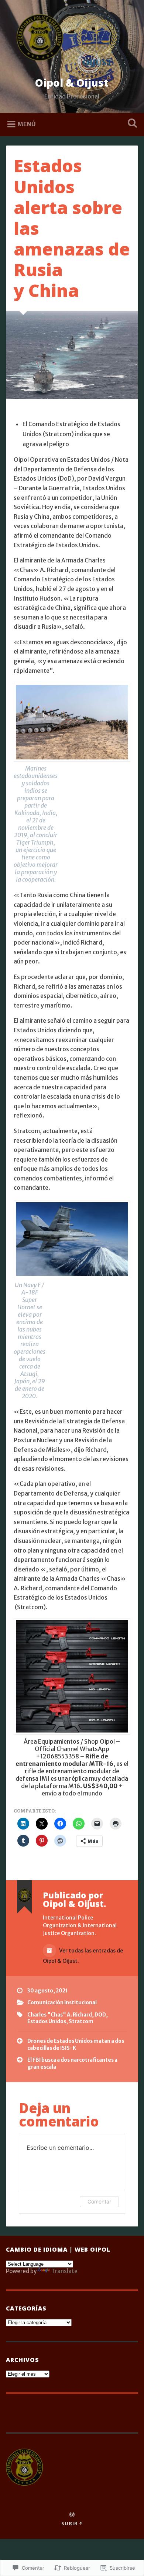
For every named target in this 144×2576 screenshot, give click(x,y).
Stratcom (81, 2022)
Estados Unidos (47, 2022)
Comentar (99, 2201)
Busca (131, 124)
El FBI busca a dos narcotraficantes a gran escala (72, 2063)
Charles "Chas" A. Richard (60, 2015)
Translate (64, 2271)
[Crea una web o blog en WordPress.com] (72, 2515)
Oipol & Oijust (72, 83)
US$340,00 (100, 1786)
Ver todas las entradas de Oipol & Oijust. (83, 1956)
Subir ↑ (72, 2523)
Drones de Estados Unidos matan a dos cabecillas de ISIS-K (76, 2044)
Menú (27, 124)
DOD (100, 2015)
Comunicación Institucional (62, 2003)
